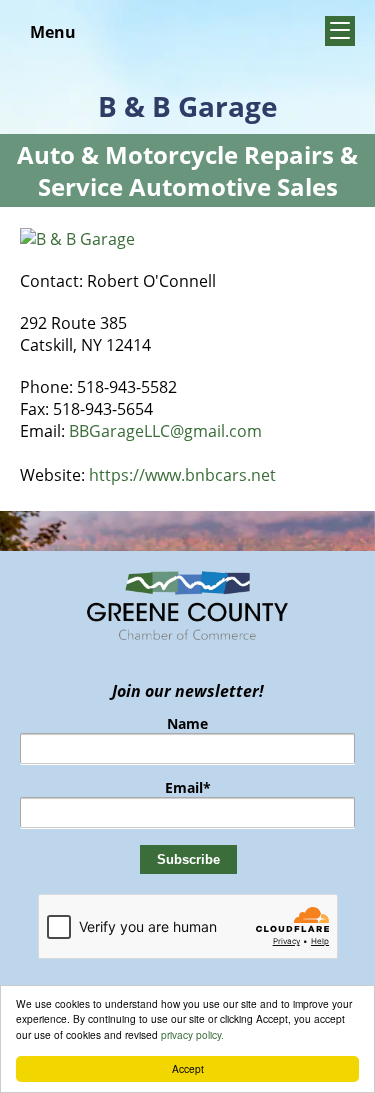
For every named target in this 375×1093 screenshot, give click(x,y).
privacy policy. (192, 1034)
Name (187, 723)
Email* (188, 787)
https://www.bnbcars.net (182, 475)
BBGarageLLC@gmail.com (165, 431)
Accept (188, 1068)
